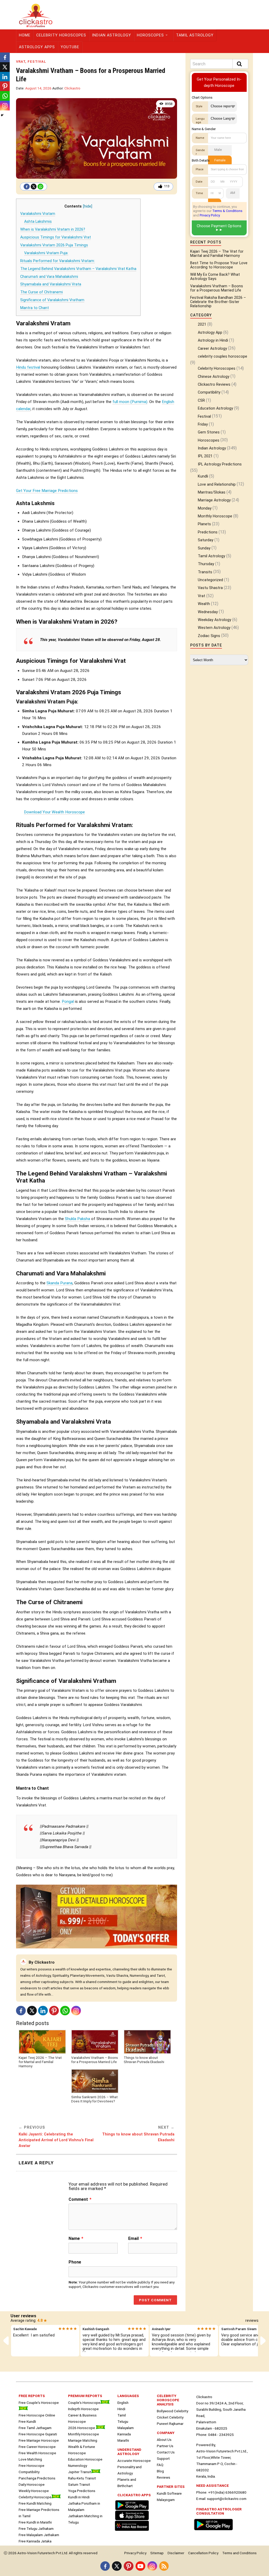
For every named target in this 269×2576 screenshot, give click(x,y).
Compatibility (209, 392)
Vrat (21, 62)
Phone (75, 2262)
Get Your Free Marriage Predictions (47, 491)
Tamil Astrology (195, 35)
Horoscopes (150, 35)
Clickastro (72, 88)
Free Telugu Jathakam (36, 2529)
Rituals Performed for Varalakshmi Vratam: (58, 261)
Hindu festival (28, 367)
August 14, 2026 (38, 88)
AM (233, 193)
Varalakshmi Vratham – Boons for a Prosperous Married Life (95, 2060)
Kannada (124, 2434)
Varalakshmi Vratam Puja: (46, 253)
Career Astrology (212, 349)
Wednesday (208, 612)
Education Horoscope (85, 2459)
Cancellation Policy (203, 2553)
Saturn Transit (79, 2484)
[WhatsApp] (40, 187)
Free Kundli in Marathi (35, 2522)
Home (25, 35)
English (123, 2403)
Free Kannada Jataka (35, 2541)
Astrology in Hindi (213, 340)
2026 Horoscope (82, 2428)
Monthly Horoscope (215, 516)
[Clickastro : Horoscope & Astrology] (133, 2531)
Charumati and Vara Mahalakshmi (49, 277)
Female (220, 160)
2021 (202, 324)
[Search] (240, 64)
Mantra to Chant (35, 308)
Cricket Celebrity (170, 2417)
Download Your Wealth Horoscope (54, 812)
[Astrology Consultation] (215, 2531)
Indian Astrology (112, 35)
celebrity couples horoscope (223, 356)
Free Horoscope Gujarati (38, 2434)
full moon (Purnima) (130, 402)
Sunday (204, 548)
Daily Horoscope (32, 2484)
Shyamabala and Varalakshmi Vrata (51, 284)
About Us (164, 2440)
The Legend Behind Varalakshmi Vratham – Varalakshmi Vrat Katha (78, 269)
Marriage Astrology (214, 500)
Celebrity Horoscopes (61, 35)
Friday (203, 424)
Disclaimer (176, 2553)
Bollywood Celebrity (172, 2411)
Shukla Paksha (77, 1219)
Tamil (122, 2415)
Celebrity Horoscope (35, 2497)
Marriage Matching (83, 2440)
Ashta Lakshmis (38, 222)
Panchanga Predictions (37, 2478)
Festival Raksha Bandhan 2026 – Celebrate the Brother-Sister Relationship (218, 302)
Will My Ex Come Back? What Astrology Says (215, 277)
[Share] (2, 115)
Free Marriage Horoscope (39, 2440)
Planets (204, 524)
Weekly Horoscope (34, 2491)
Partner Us (165, 2446)
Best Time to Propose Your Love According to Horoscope (219, 265)
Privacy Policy (210, 215)
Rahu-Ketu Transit (82, 2478)
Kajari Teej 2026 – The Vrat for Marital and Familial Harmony (40, 2062)
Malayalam (126, 2428)
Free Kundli (27, 2421)
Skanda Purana (60, 1283)
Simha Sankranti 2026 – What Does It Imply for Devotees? (94, 2099)
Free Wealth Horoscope (37, 2453)
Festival (37, 62)
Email (135, 2239)
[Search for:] (219, 64)
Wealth (204, 604)
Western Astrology (214, 628)
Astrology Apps (37, 47)
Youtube (70, 47)
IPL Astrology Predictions (220, 464)
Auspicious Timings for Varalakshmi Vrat (56, 237)
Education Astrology (215, 408)
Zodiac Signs (209, 636)
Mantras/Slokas (212, 492)
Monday (205, 508)
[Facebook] (27, 187)
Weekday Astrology (214, 620)
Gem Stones (209, 432)
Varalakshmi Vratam (38, 214)
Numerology (77, 2466)
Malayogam (166, 2500)
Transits (205, 572)
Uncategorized (210, 580)
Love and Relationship (217, 484)
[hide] (88, 206)
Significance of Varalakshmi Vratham (52, 300)
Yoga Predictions (82, 2491)
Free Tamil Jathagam (35, 2428)
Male (218, 150)
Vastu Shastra (210, 588)
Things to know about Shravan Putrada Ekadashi (144, 2060)
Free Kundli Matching (35, 2503)
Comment (80, 2199)
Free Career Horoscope (37, 2447)
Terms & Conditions (227, 211)
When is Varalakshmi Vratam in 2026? (53, 229)
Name (76, 2239)
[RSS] (164, 2566)
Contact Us (166, 2452)
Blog (160, 2471)
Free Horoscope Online (37, 2415)
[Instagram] (76, 2011)
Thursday (206, 564)
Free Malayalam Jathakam (39, 2535)
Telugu (123, 2421)
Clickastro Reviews (214, 385)
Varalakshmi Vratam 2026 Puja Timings (54, 245)
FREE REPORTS (32, 2396)
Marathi (123, 2440)
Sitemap (157, 2553)
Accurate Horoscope (134, 2461)
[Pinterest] (54, 2011)
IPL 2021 (205, 456)
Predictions (208, 532)
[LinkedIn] (43, 2011)
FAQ (160, 2465)
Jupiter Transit (80, 2472)
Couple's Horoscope (84, 2403)
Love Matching (30, 2459)
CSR (201, 401)
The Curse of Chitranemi (42, 292)
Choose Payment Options (219, 226)
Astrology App (210, 333)
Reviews (164, 2477)
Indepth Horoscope (83, 2409)
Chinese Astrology (214, 377)
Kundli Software (169, 2493)
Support (163, 2458)
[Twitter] (34, 187)
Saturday (206, 540)
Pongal (68, 1001)
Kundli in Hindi (79, 2497)
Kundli (203, 476)
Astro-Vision (27, 2553)
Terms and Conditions (239, 2553)
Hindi (121, 2409)
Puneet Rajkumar (170, 2424)
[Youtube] (140, 2566)
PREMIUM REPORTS (85, 2396)
